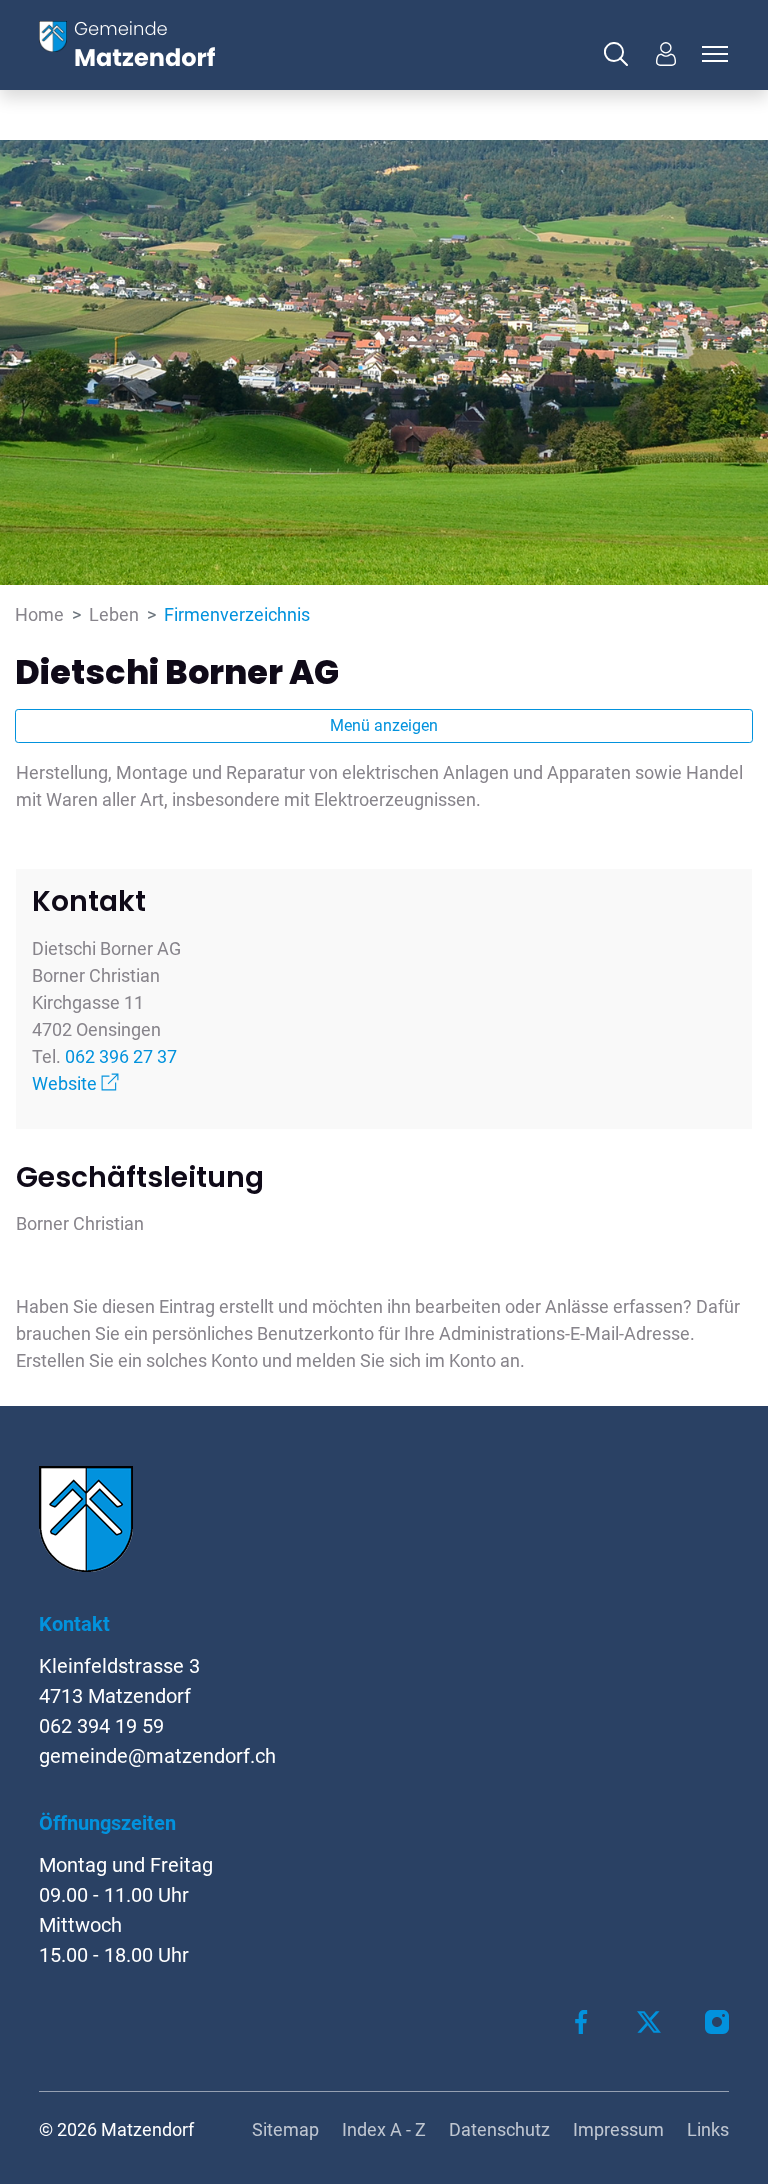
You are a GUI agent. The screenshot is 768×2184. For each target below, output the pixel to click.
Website (75, 1083)
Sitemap (285, 2129)
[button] (621, 54)
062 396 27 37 (121, 1056)
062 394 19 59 (101, 1726)
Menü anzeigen (384, 725)
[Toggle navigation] (712, 54)
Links (708, 2129)
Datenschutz (499, 2129)
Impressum (618, 2129)
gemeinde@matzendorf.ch (157, 1756)
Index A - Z (384, 2129)
